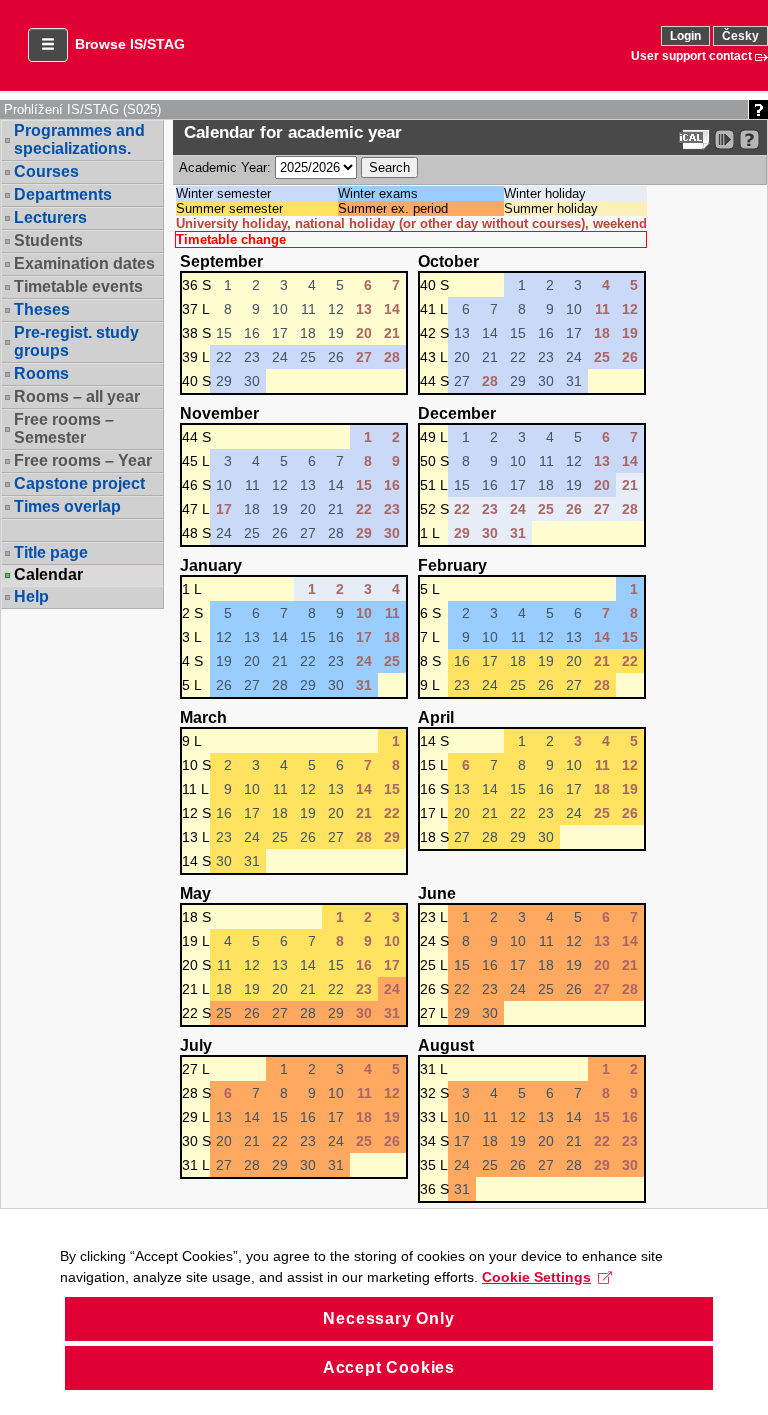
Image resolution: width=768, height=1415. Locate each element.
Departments (63, 194)
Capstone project (79, 483)
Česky (740, 36)
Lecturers (50, 217)
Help (31, 596)
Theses (42, 309)
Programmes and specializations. (79, 139)
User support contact (691, 56)
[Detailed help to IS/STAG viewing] (749, 139)
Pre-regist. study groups (76, 341)
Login (685, 36)
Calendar (48, 575)
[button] (48, 45)
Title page (51, 552)
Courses (46, 171)
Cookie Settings (536, 1277)
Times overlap (67, 506)
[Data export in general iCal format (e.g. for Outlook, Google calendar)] (694, 139)
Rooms (41, 373)
